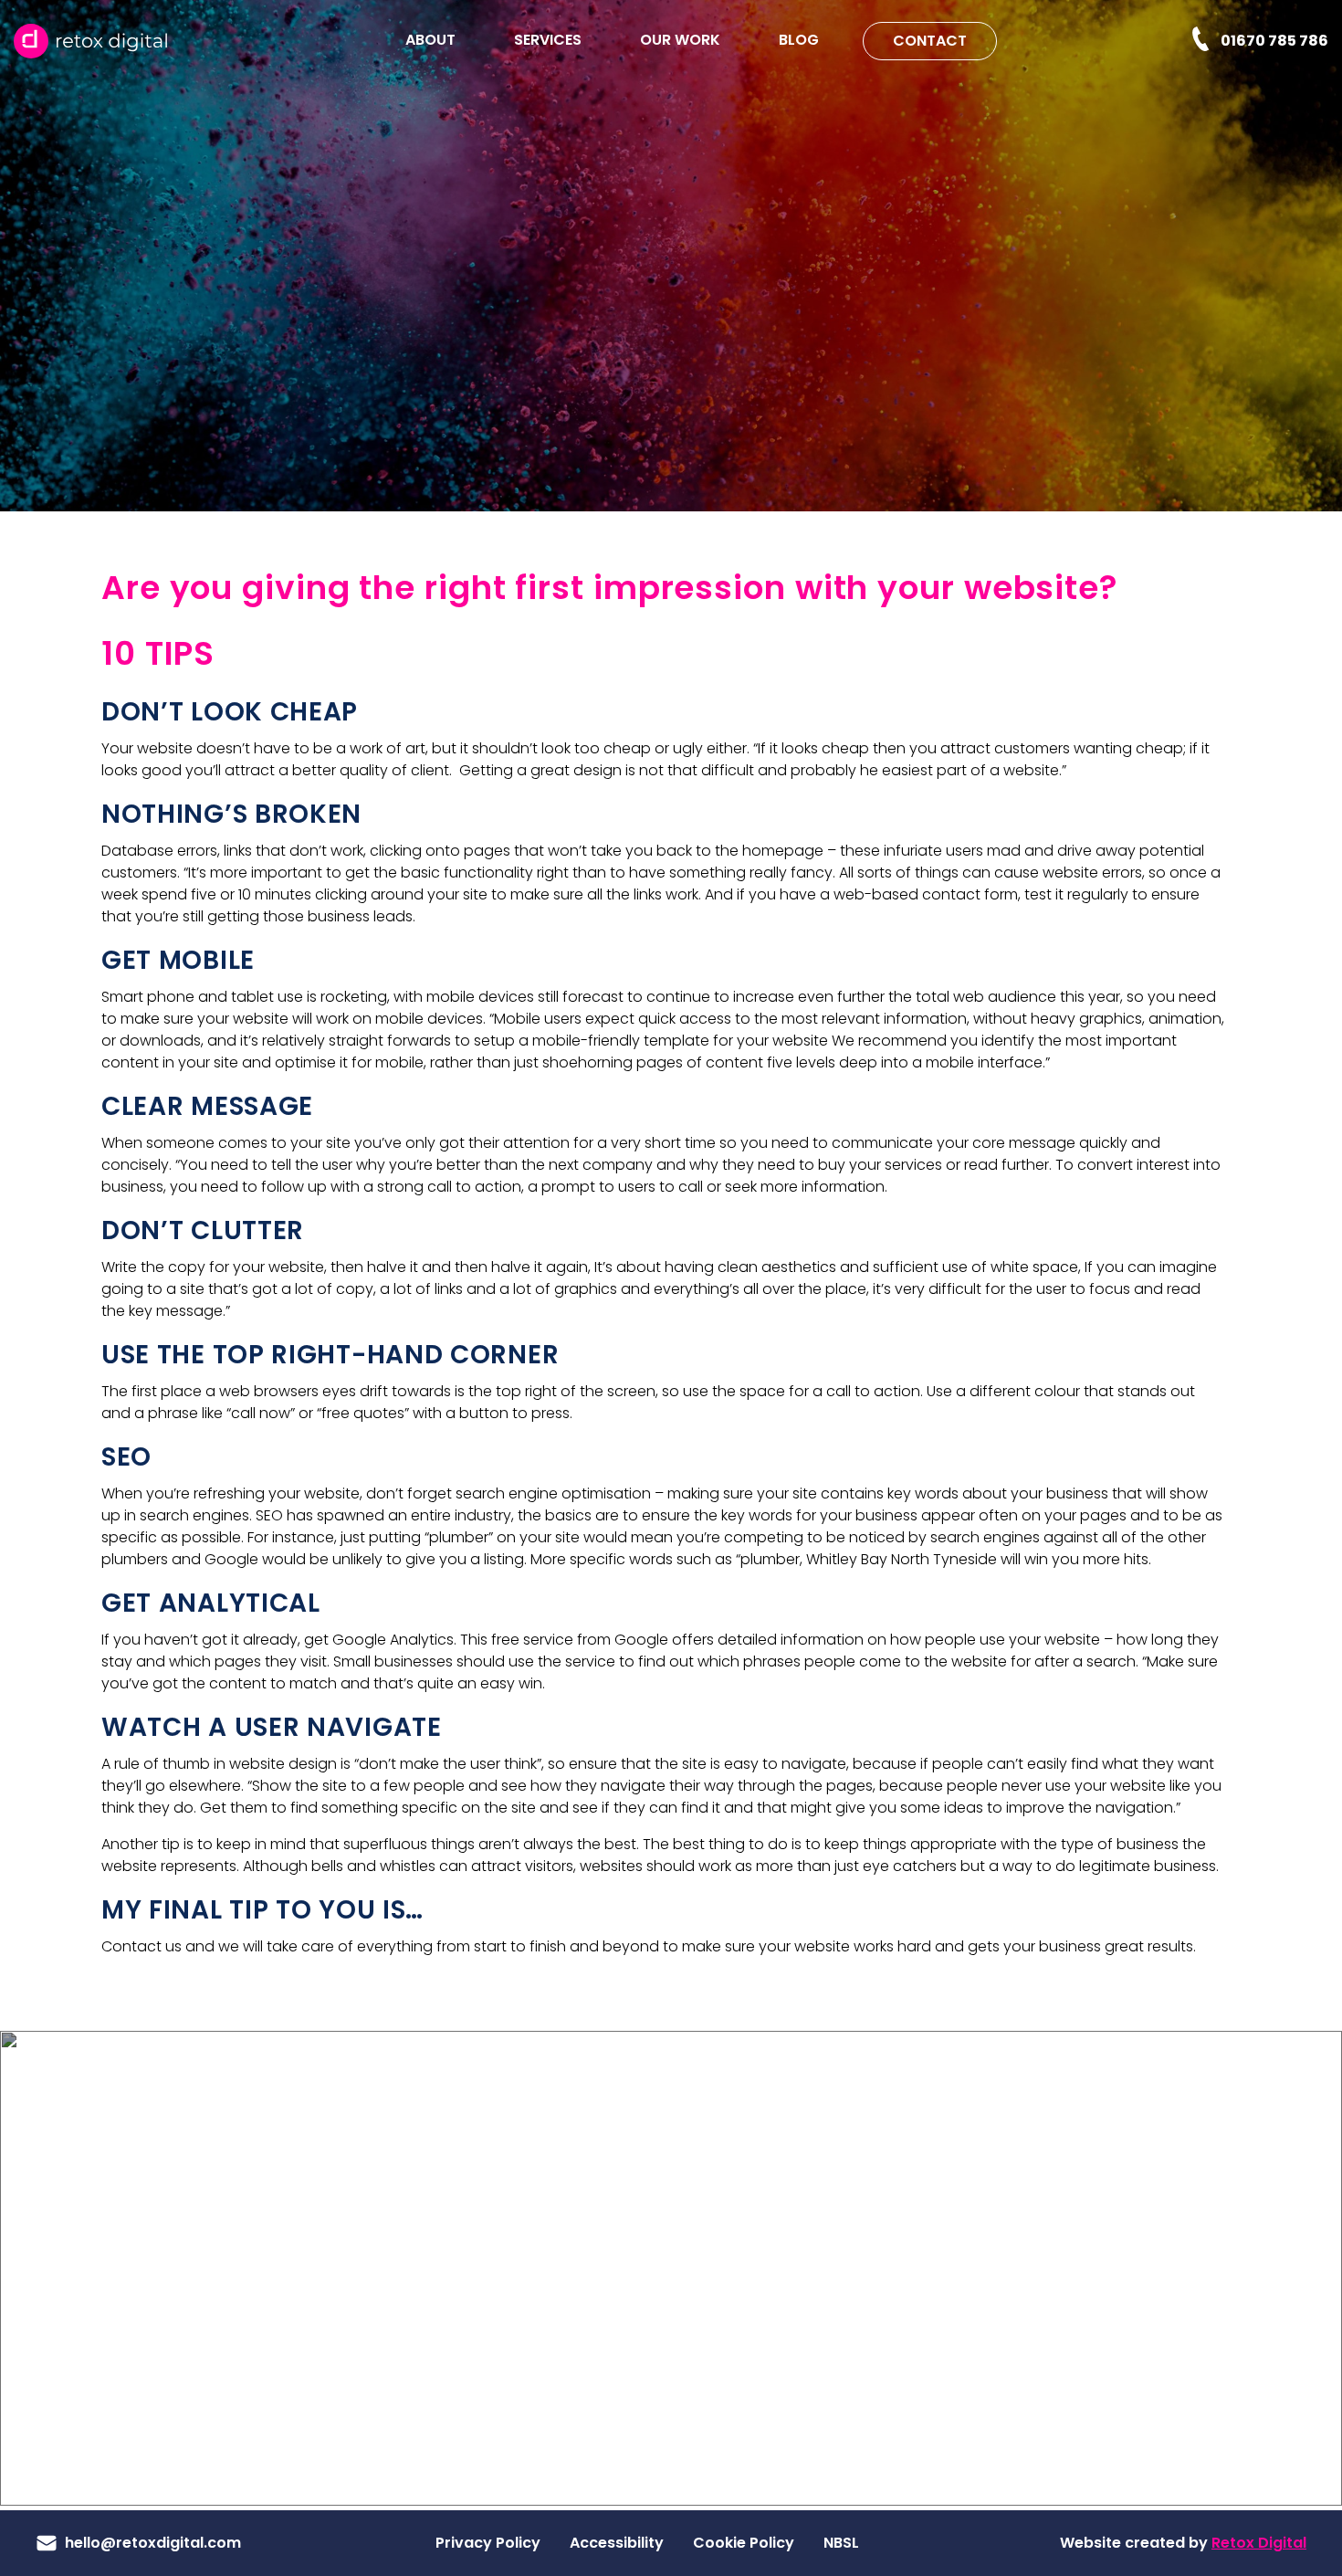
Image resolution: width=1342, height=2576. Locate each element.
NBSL (841, 2543)
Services (548, 40)
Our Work (680, 40)
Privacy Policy (488, 2543)
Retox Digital (1259, 2543)
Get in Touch (172, 2378)
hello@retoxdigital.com (153, 2543)
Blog (799, 40)
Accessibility (617, 2543)
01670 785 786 (1274, 40)
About (430, 40)
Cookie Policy (744, 2543)
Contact (930, 41)
